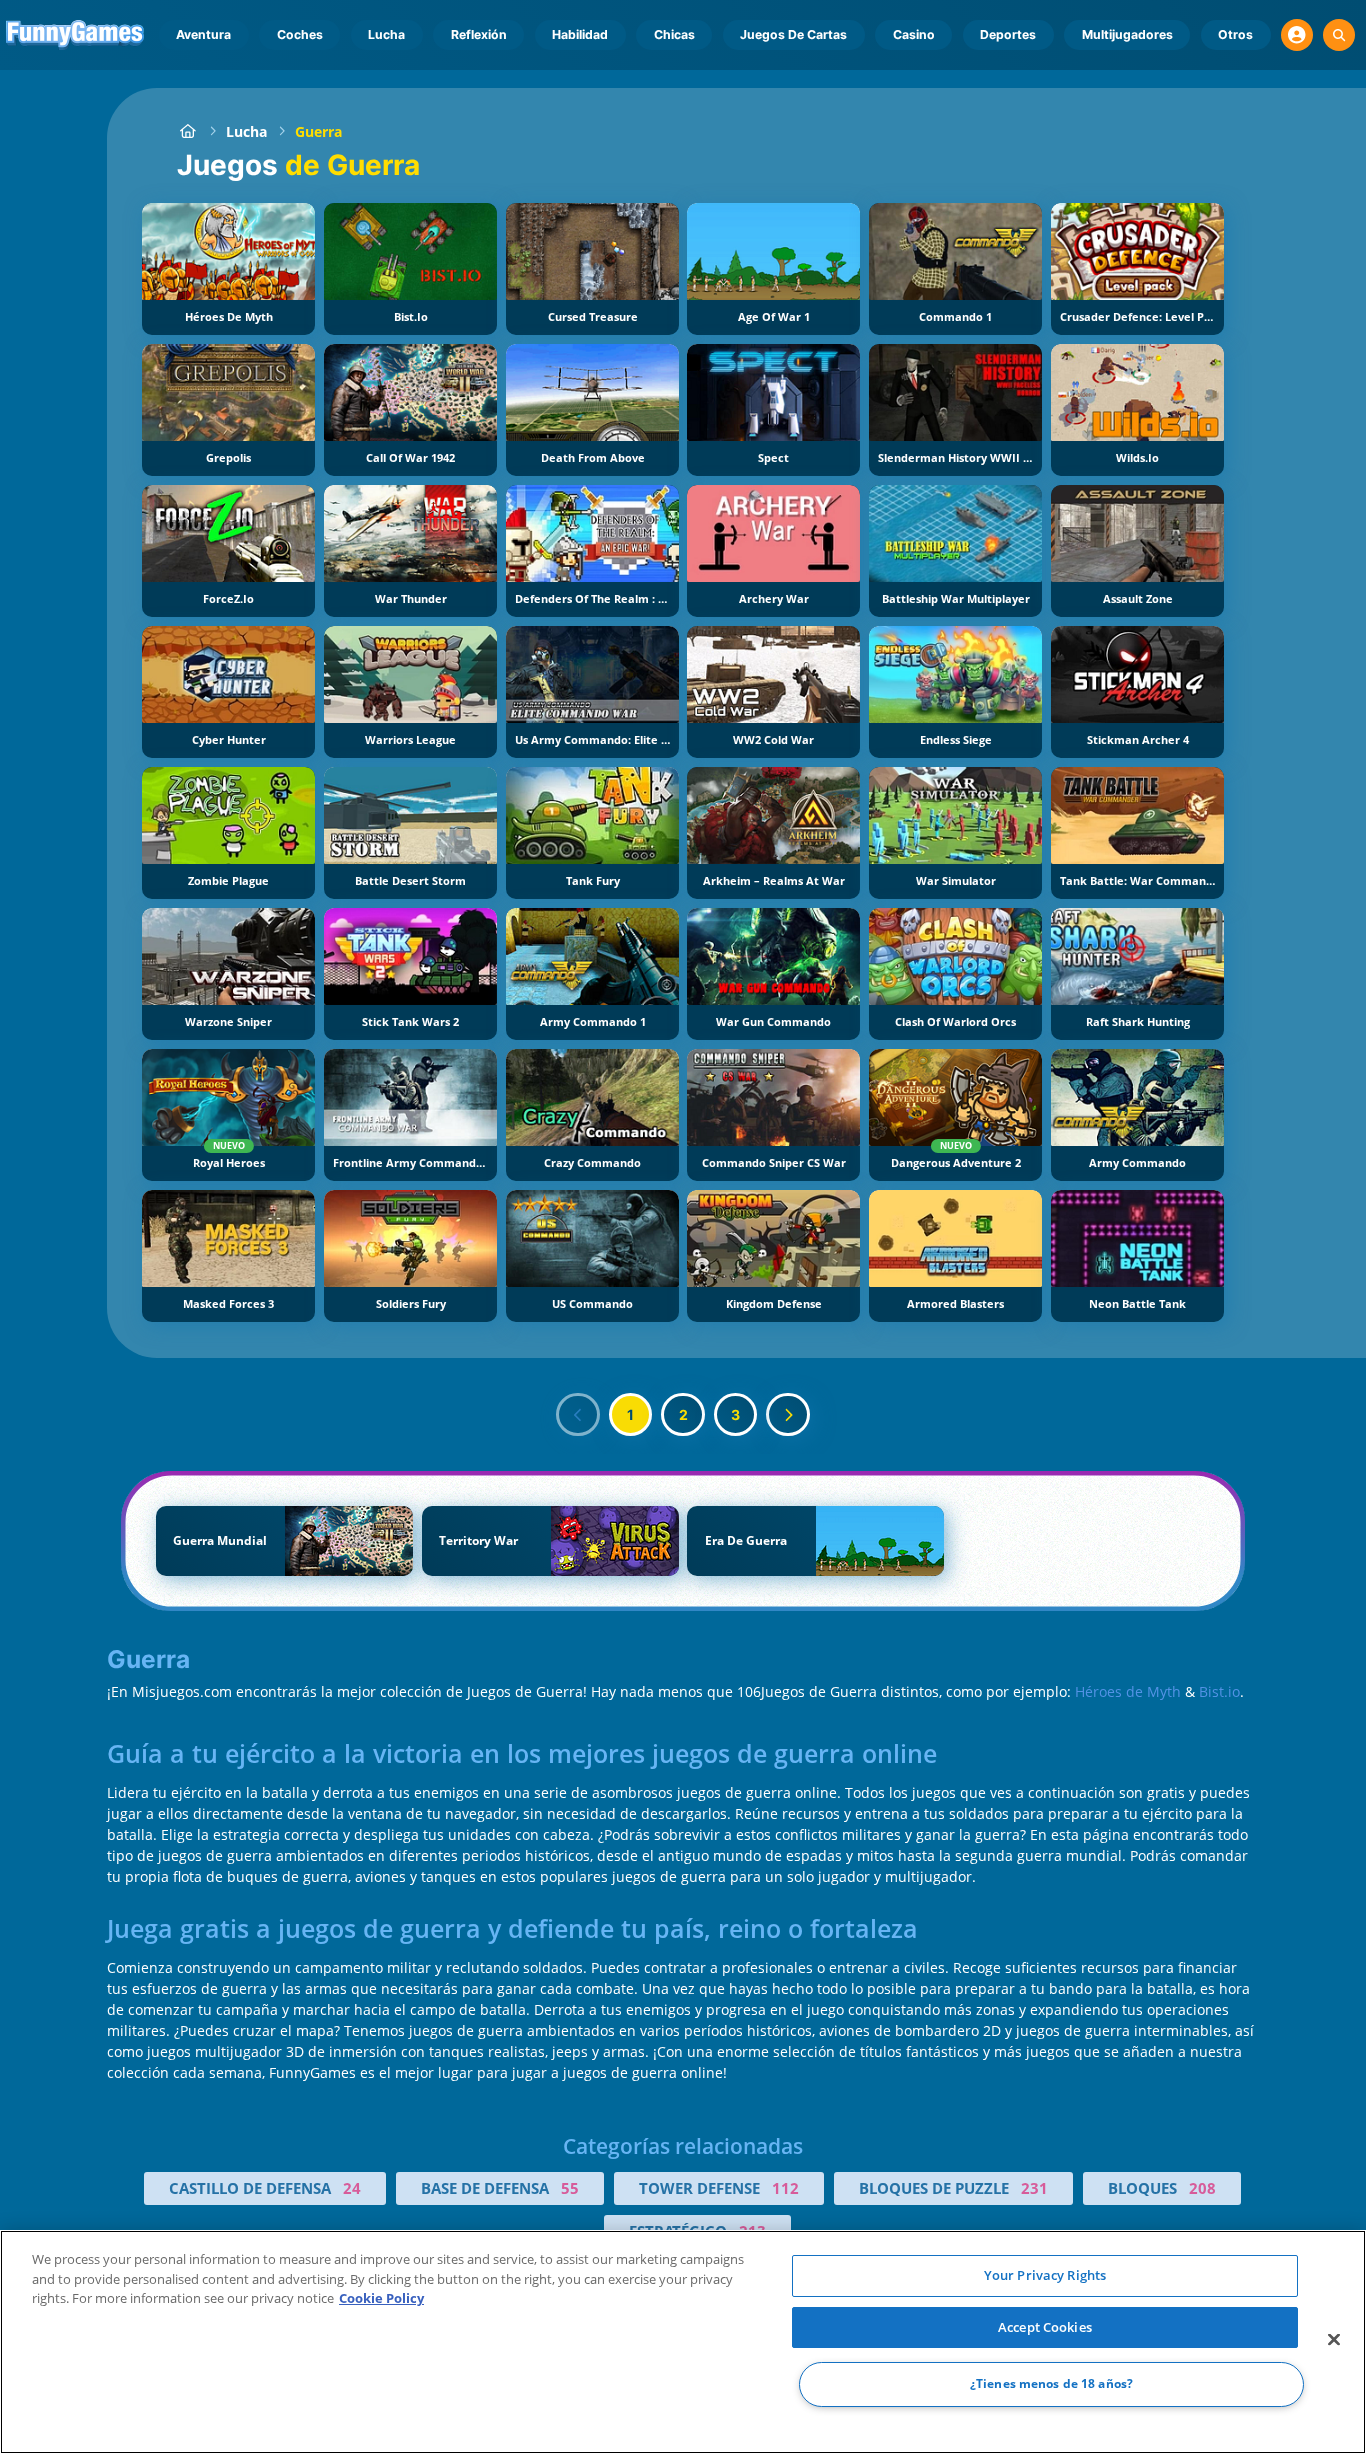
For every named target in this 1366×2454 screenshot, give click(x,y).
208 (1202, 2188)
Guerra (318, 131)
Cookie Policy (381, 2298)
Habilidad (580, 34)
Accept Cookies (1045, 2327)
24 (352, 2188)
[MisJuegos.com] (187, 131)
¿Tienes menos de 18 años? (1051, 2384)
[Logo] (75, 35)
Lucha (386, 34)
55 (570, 2188)
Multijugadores (1127, 34)
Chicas (674, 34)
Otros (1235, 34)
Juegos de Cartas (793, 34)
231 (1034, 2188)
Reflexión (479, 34)
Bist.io (1219, 1691)
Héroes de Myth (1128, 1691)
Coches (300, 34)
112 (785, 2188)
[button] (1297, 35)
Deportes (1008, 34)
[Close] (1334, 2340)
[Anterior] (578, 1415)
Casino (914, 34)
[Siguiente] (788, 1415)
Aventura (203, 34)
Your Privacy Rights (1045, 2275)
